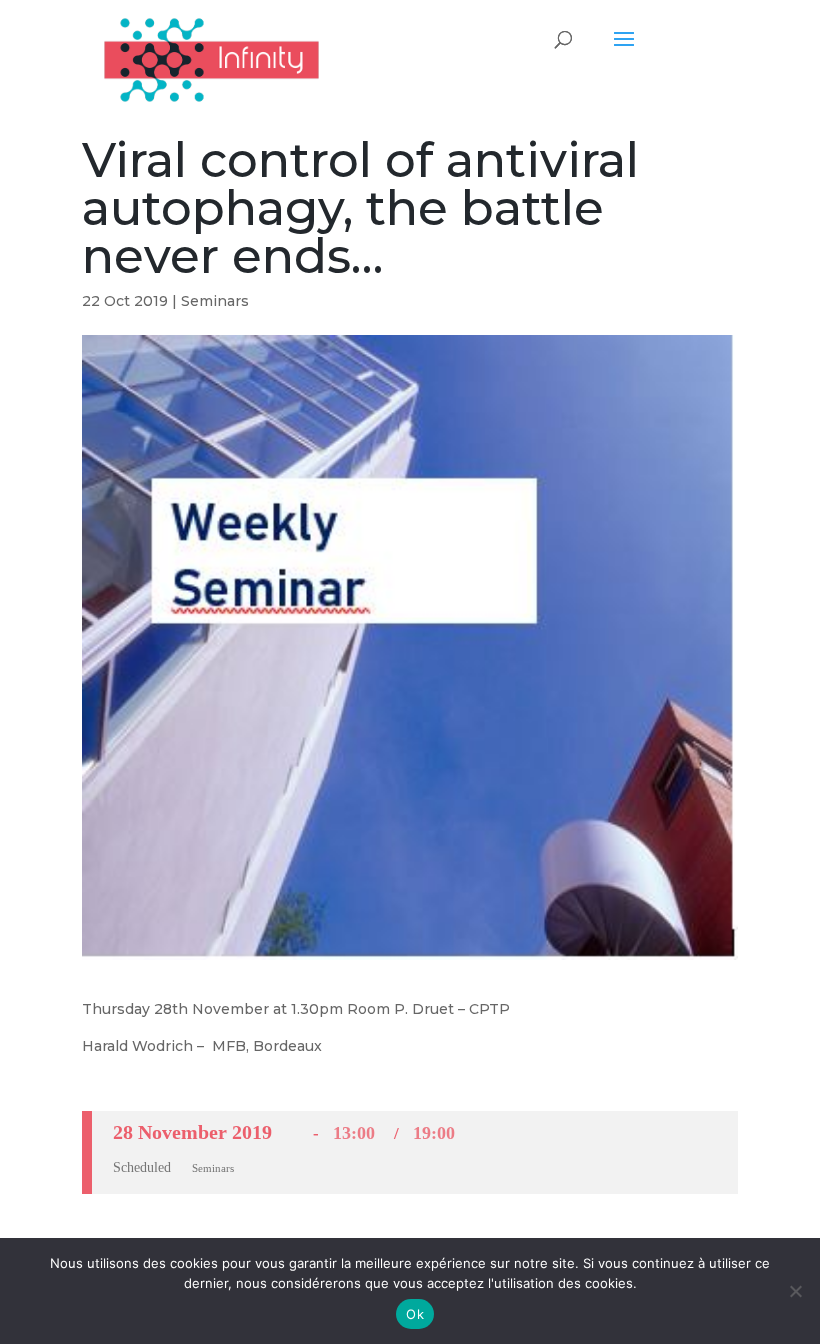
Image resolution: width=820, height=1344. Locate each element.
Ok (415, 1314)
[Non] (795, 1291)
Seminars (215, 301)
